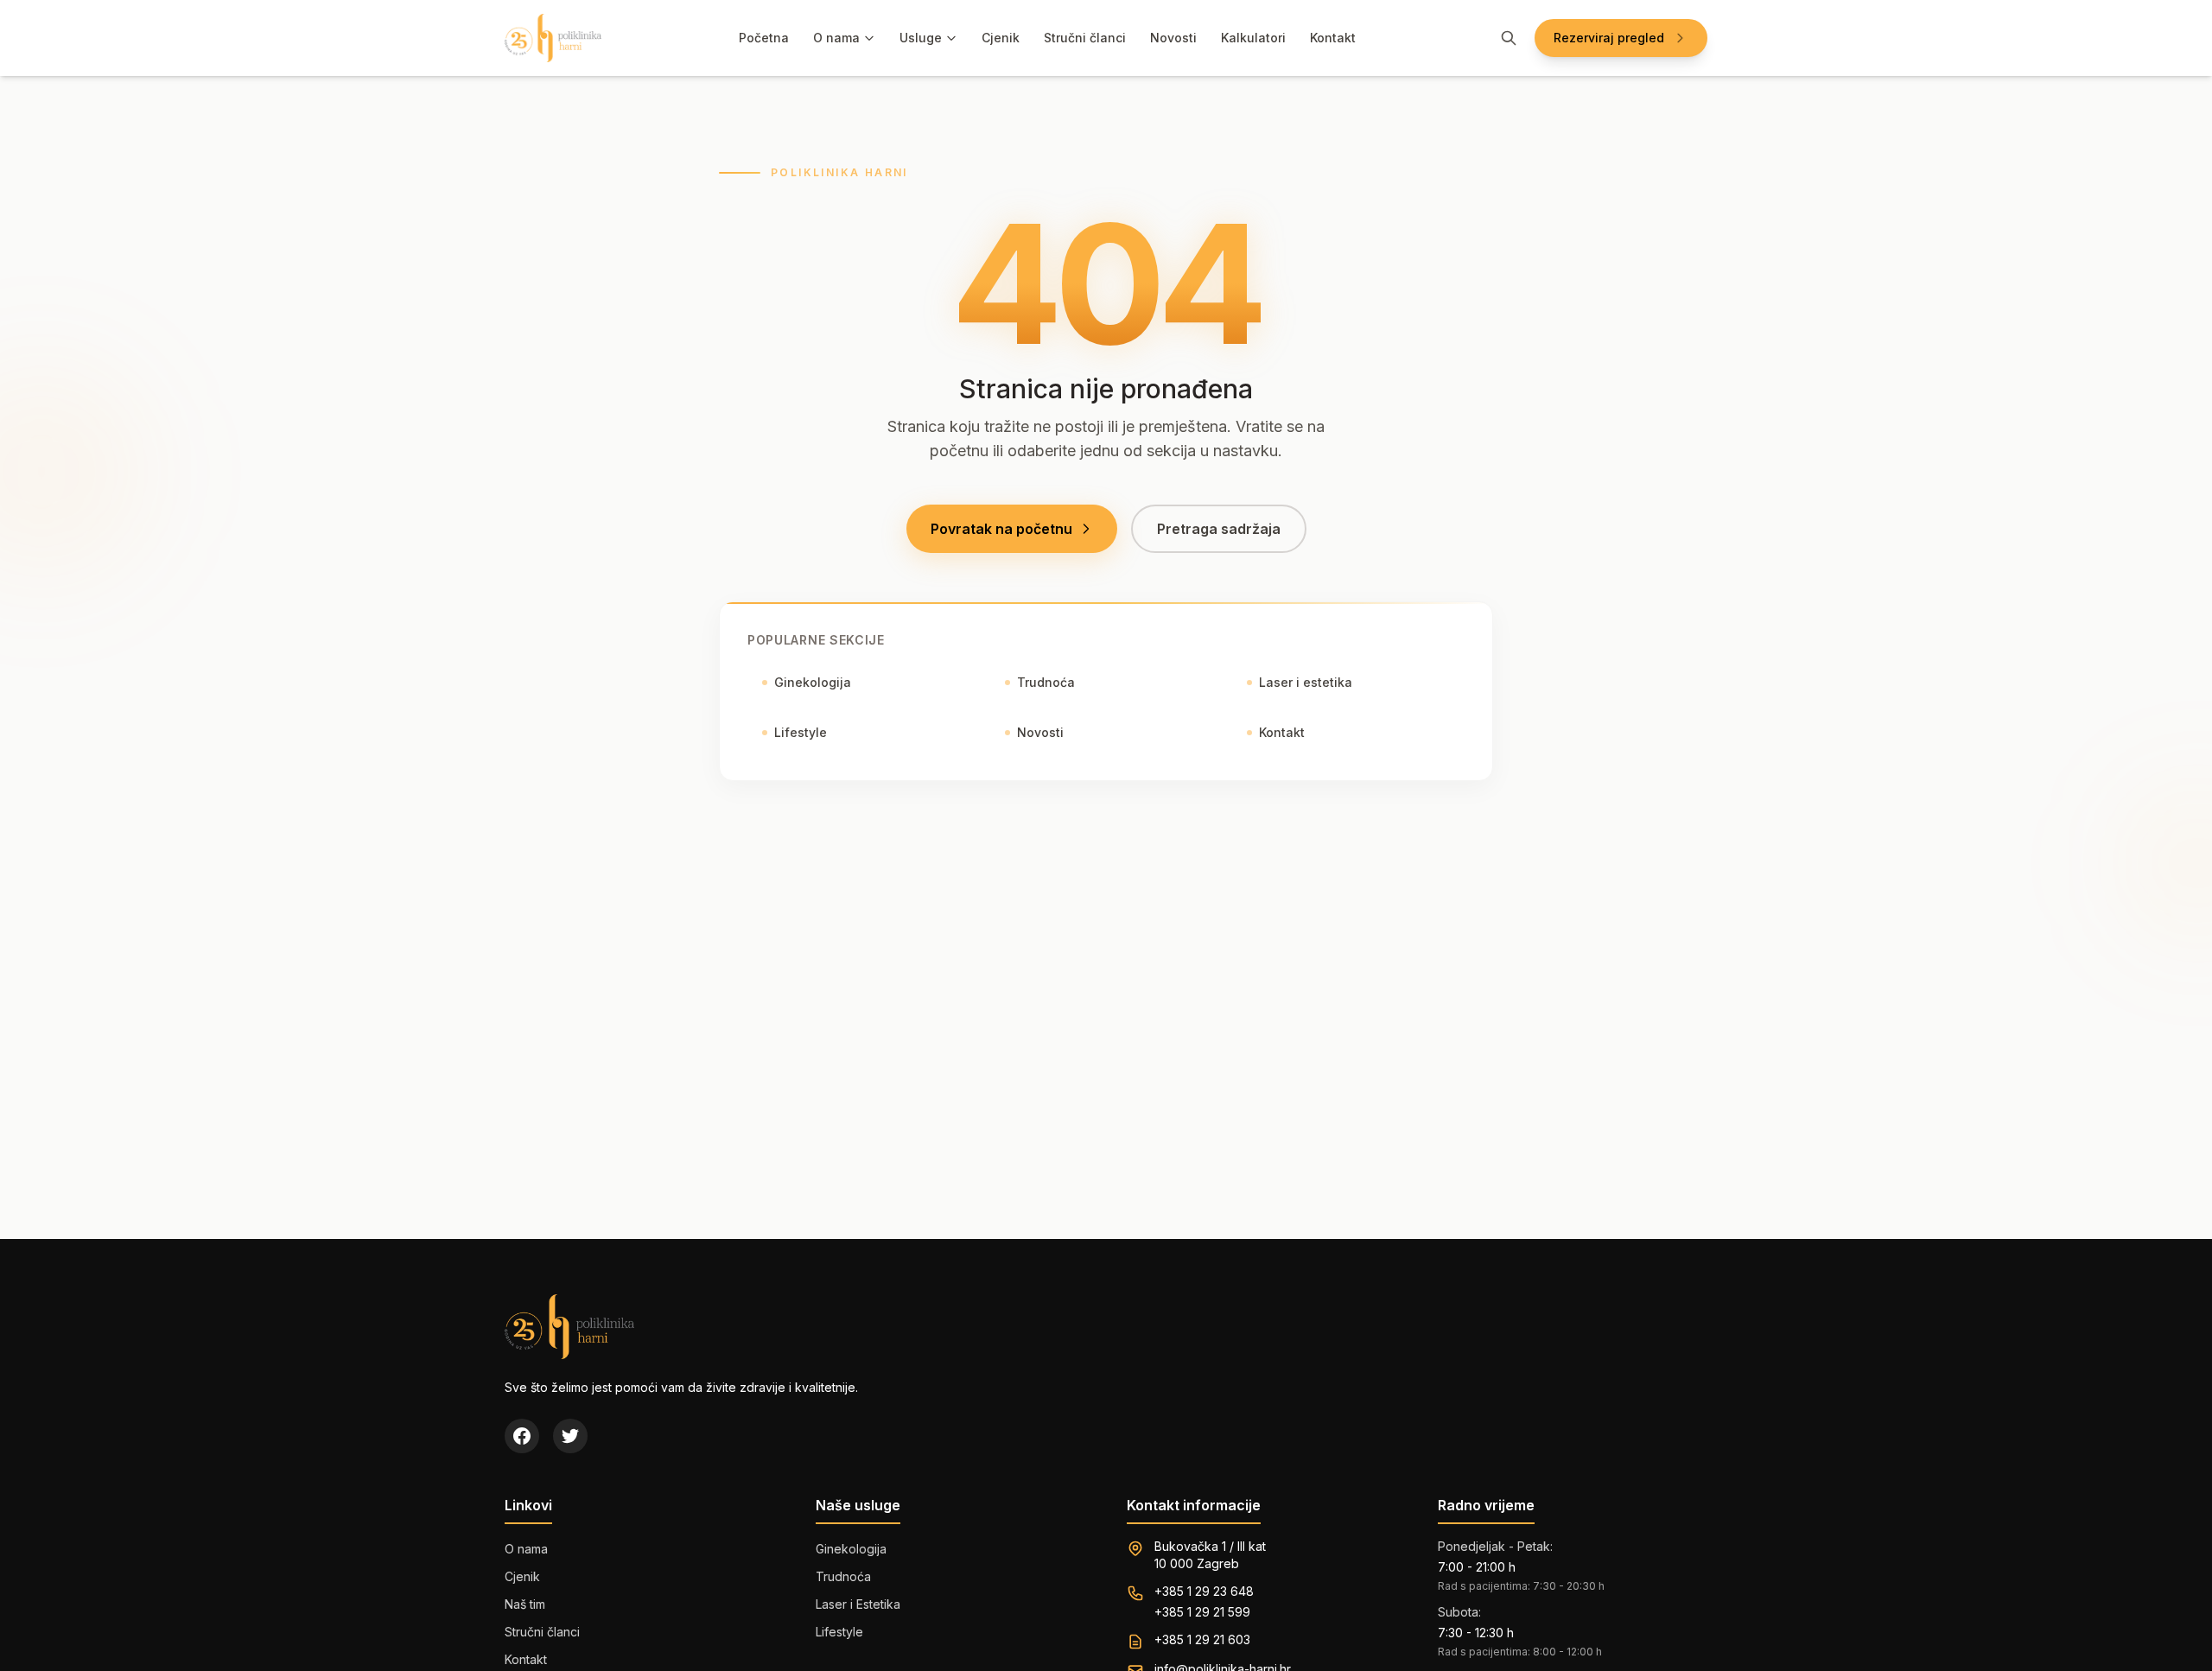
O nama (836, 38)
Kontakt (1333, 38)
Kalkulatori (1253, 38)
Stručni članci (1085, 38)
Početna (764, 38)
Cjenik (1001, 38)
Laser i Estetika (858, 1604)
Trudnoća (1046, 682)
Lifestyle (801, 732)
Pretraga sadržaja (1219, 529)
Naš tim (525, 1604)
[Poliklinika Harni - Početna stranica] (553, 38)
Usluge (921, 38)
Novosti (1173, 38)
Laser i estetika (1306, 682)
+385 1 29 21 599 (1202, 1612)
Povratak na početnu (1001, 529)
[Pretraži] (1509, 38)
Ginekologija (813, 682)
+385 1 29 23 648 (1204, 1591)
